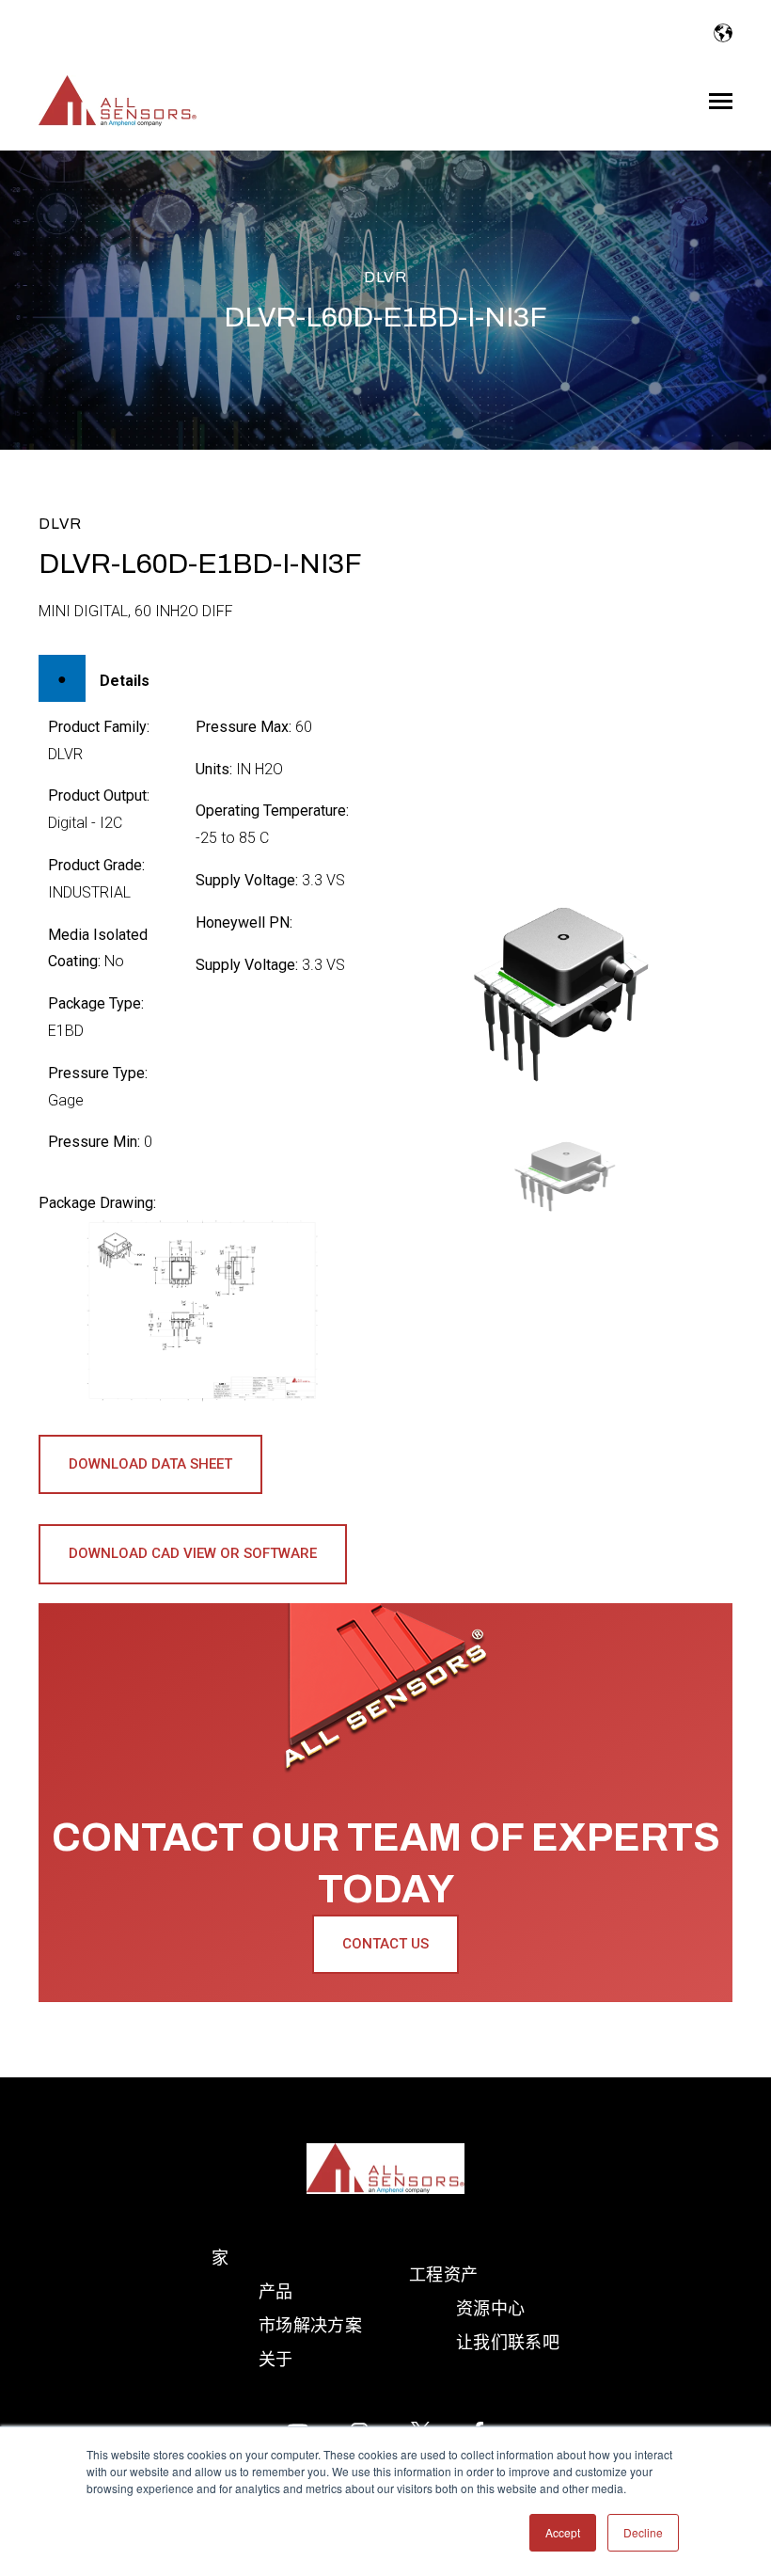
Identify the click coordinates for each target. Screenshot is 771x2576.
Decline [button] (643, 2532)
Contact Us (385, 1944)
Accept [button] (563, 2532)
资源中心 (490, 2308)
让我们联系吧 (508, 2342)
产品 (276, 2291)
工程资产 (443, 2274)
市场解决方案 (310, 2325)
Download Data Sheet (150, 1464)
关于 (276, 2359)
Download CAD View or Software (193, 1553)
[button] (569, 1176)
